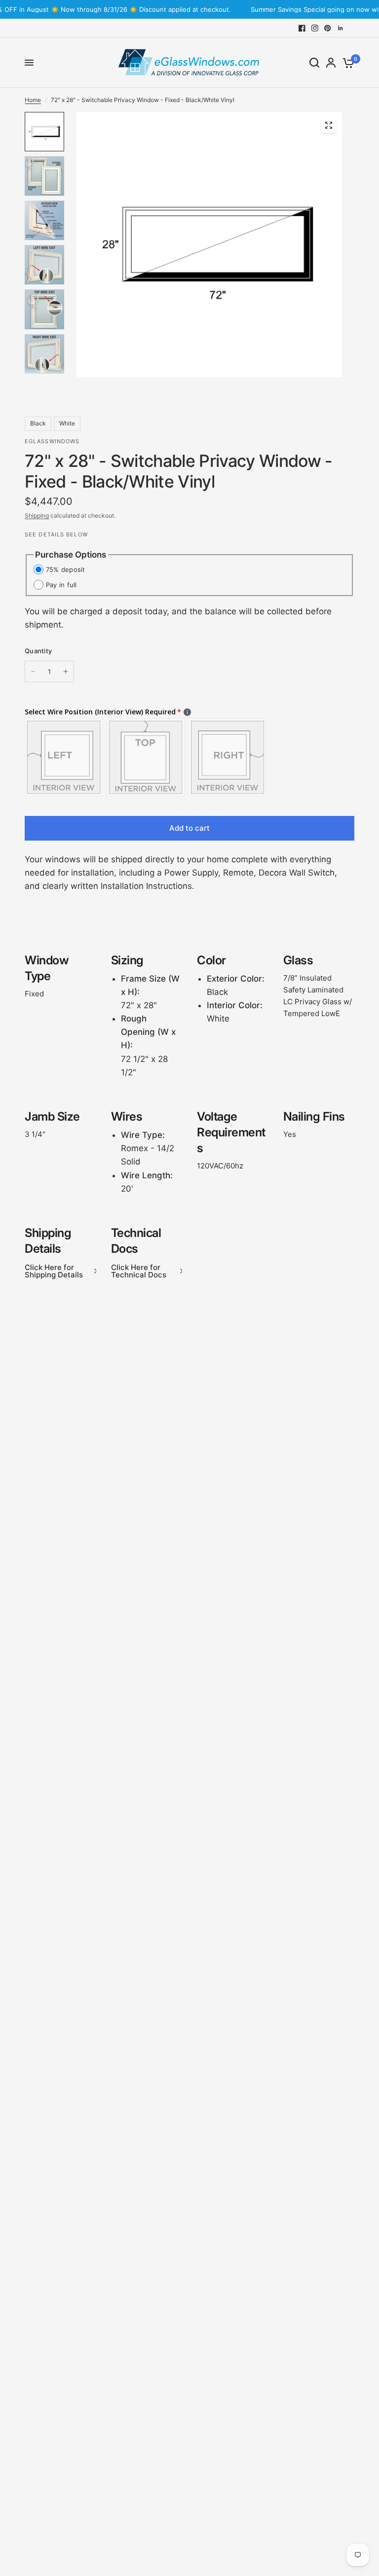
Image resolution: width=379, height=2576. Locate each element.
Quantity (38, 651)
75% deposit (66, 569)
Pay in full (61, 585)
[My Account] (331, 63)
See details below (56, 534)
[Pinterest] (328, 28)
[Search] (314, 63)
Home (33, 100)
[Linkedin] (341, 28)
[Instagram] (315, 28)
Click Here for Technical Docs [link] (139, 1271)
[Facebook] (302, 28)
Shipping (37, 515)
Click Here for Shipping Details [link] (54, 1271)
